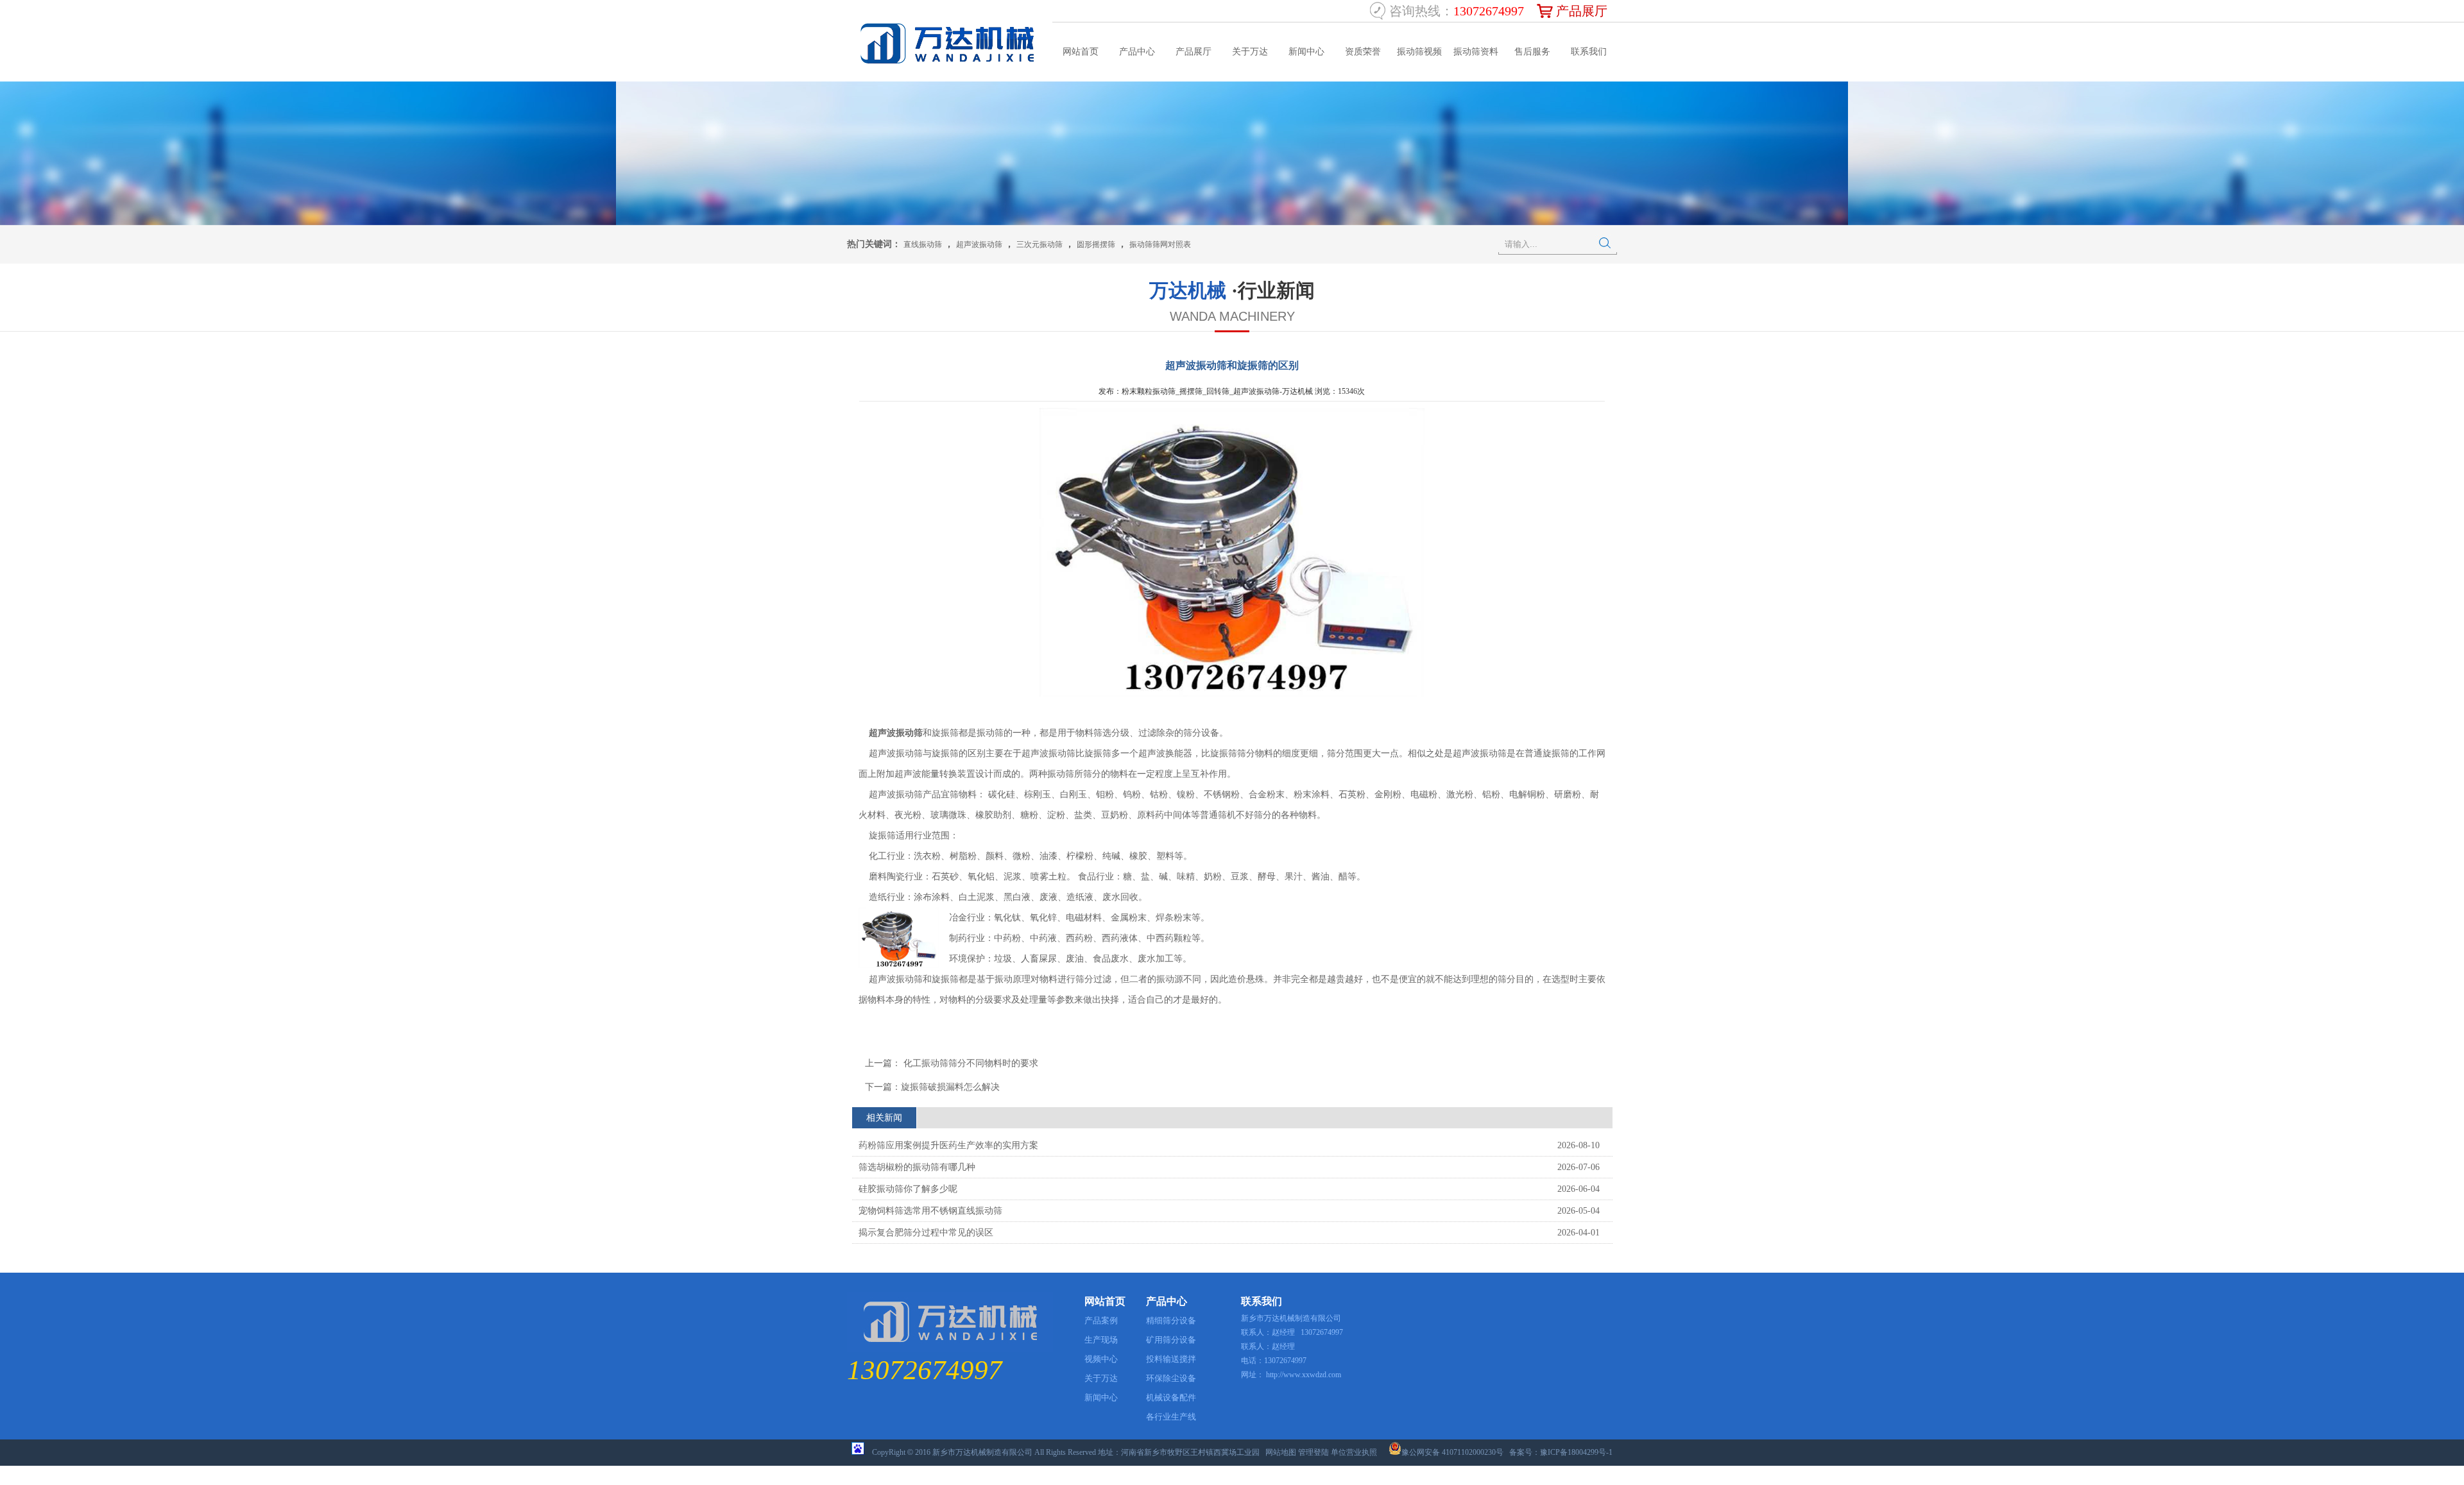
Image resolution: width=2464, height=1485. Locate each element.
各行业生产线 (1171, 1417)
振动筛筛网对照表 (1160, 244)
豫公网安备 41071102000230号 (1452, 1452)
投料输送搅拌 (1171, 1359)
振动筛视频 (1419, 52)
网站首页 (1081, 52)
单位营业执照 (1354, 1452)
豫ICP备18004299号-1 (1576, 1452)
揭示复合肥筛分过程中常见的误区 (926, 1233)
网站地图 (1281, 1452)
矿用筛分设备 (1171, 1340)
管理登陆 (1313, 1452)
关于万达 (1250, 52)
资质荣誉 (1363, 52)
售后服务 (1532, 52)
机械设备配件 (1171, 1397)
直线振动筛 (923, 244)
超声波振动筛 (979, 244)
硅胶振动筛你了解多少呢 (908, 1189)
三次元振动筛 (1039, 244)
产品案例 (1101, 1320)
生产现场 (1101, 1340)
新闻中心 (1306, 52)
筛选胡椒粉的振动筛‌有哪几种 (917, 1167)
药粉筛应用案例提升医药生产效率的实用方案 (948, 1145)
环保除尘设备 (1171, 1378)
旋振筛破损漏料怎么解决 (950, 1087)
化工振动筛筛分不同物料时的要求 (970, 1063)
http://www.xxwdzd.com (1304, 1375)
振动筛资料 (1476, 52)
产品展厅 (1582, 11)
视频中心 (1101, 1359)
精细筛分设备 (1171, 1320)
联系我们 (1589, 52)
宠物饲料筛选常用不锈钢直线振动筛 (930, 1211)
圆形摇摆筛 (1096, 244)
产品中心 (1137, 52)
